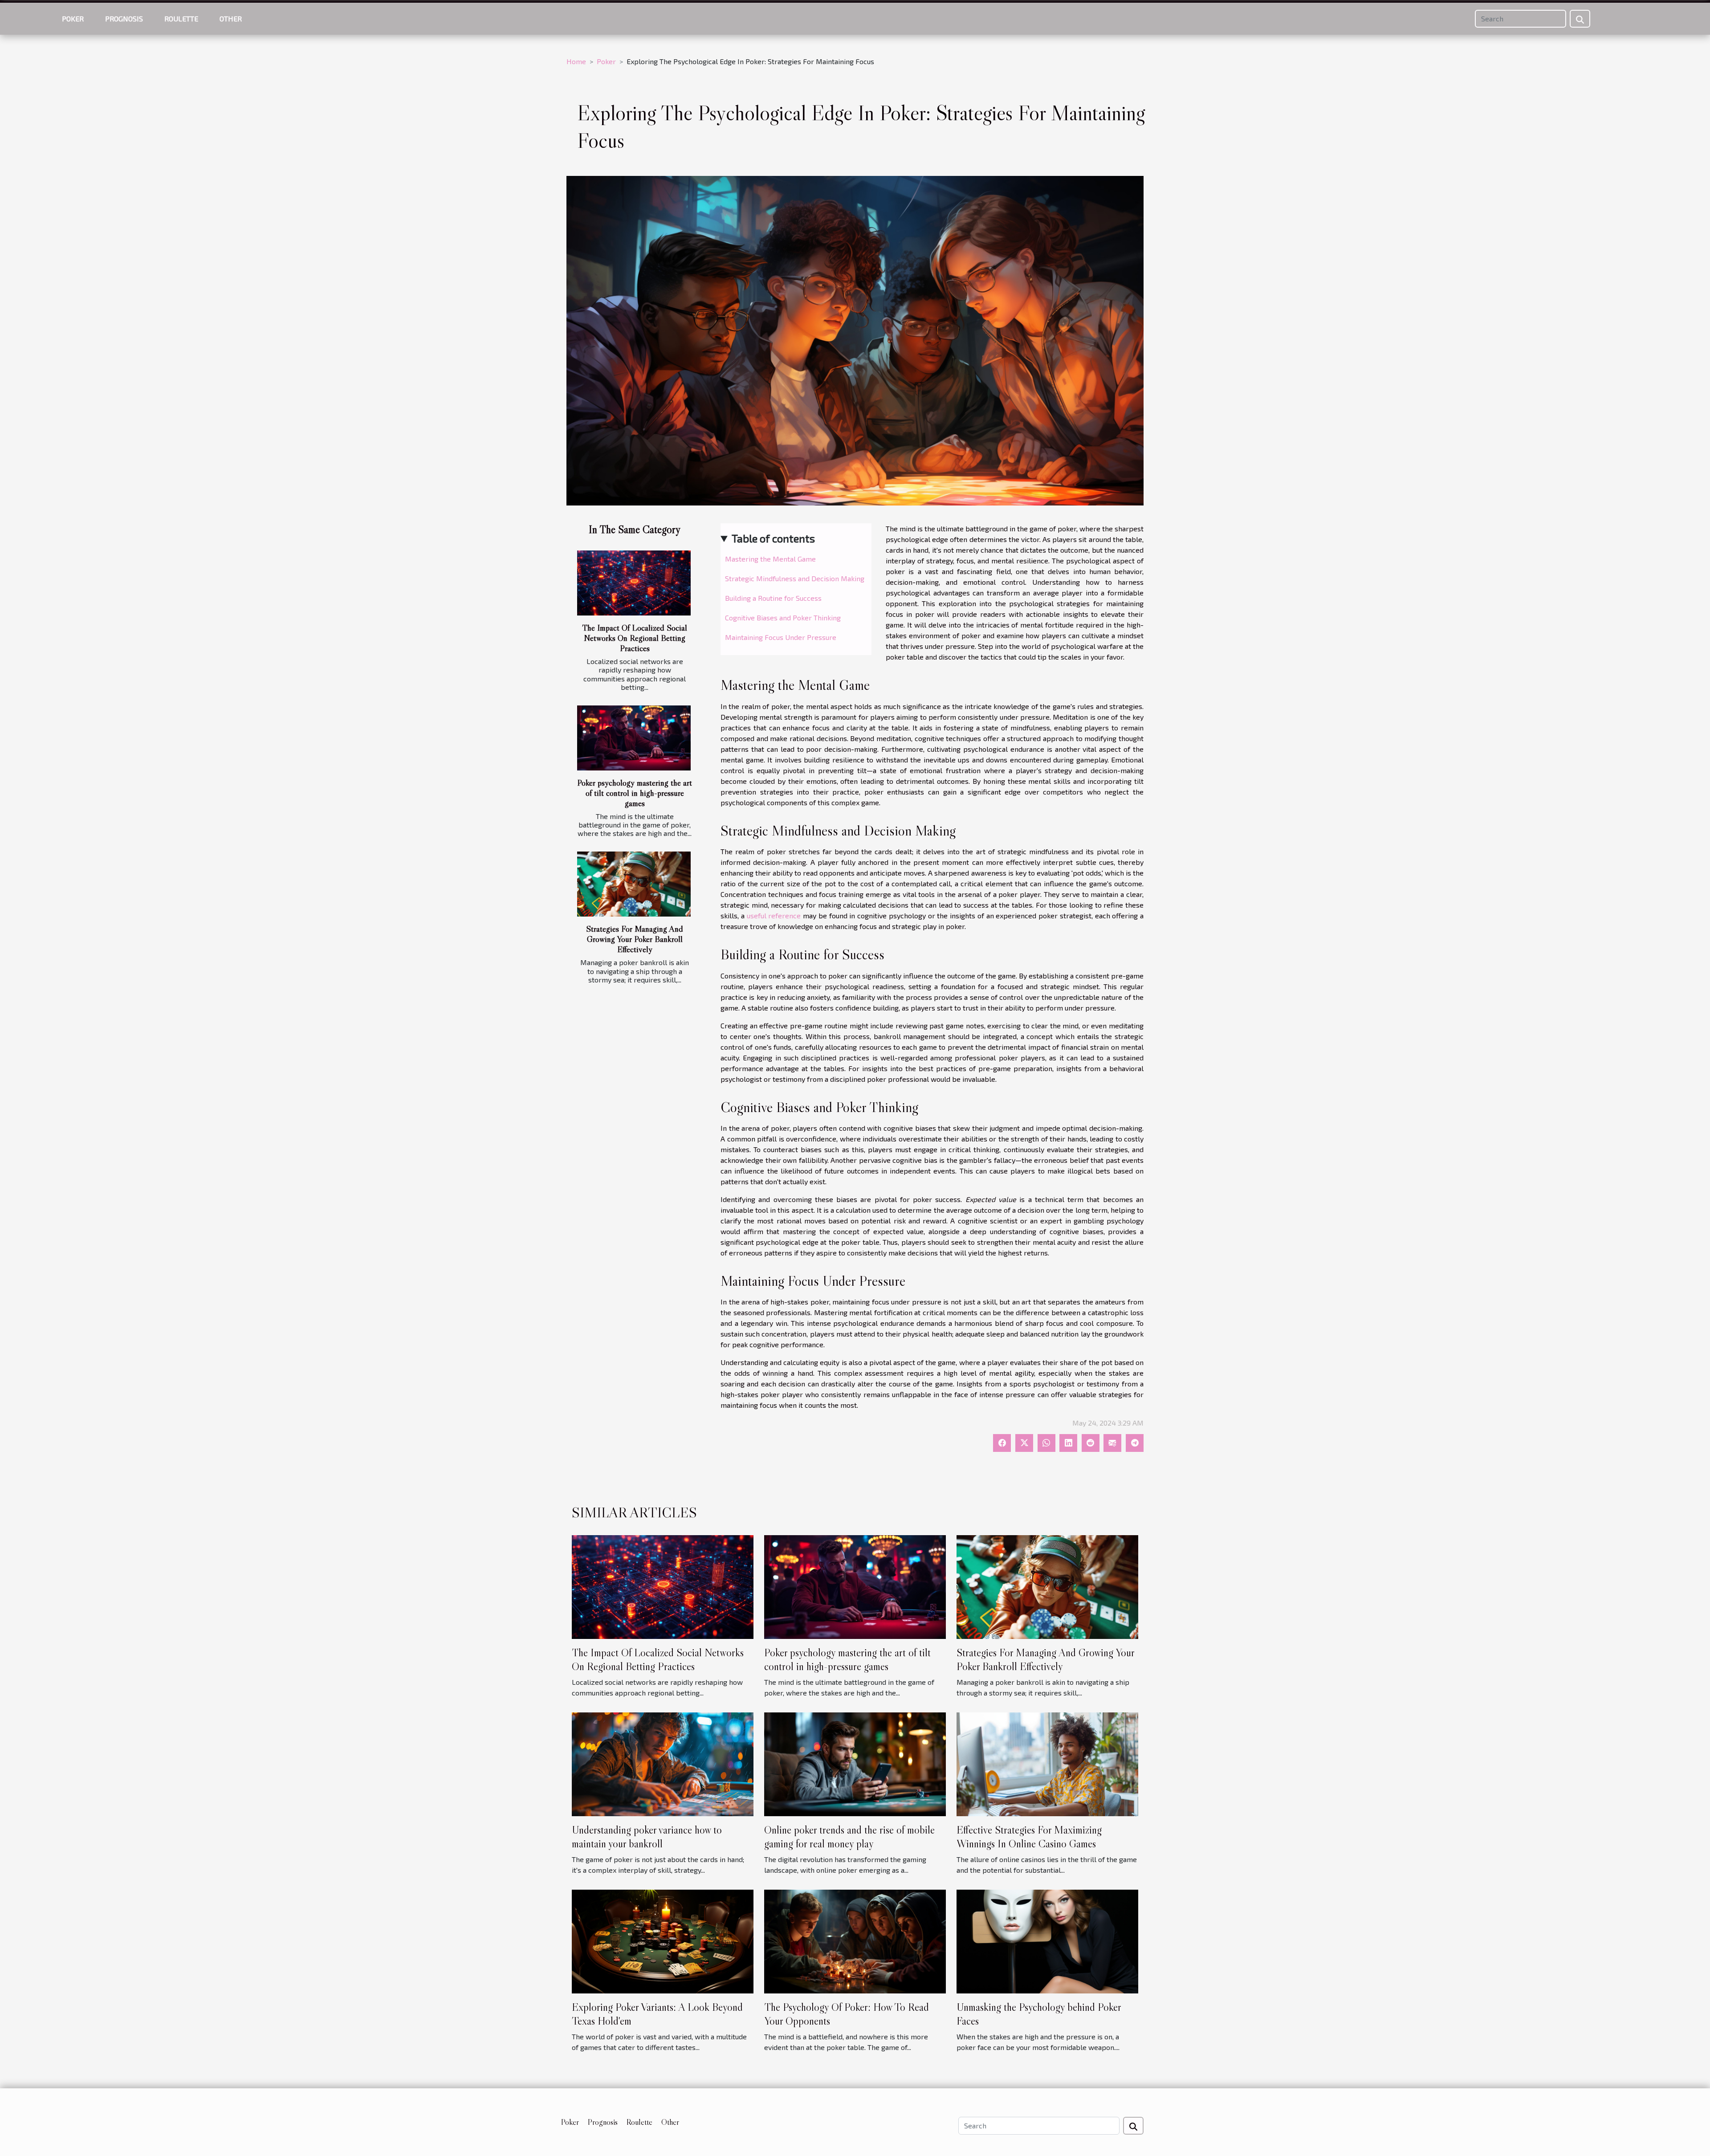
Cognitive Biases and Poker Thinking (783, 617)
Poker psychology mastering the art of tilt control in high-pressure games (635, 793)
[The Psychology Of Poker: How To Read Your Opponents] (855, 1941)
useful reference (774, 915)
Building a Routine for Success (773, 598)
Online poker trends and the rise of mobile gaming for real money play (849, 1836)
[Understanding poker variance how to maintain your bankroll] (663, 1763)
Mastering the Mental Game (770, 559)
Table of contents (773, 538)
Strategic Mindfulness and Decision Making (795, 578)
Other (231, 18)
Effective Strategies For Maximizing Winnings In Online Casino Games (1029, 1836)
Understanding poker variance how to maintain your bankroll (647, 1836)
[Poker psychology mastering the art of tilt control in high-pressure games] (634, 738)
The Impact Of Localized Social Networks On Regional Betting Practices (635, 638)
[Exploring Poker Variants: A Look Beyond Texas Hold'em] (663, 1941)
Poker (73, 18)
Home (576, 61)
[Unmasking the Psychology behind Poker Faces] (1047, 1941)
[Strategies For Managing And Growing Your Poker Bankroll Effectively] (634, 884)
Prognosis (124, 18)
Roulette (181, 18)
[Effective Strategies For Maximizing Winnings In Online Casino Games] (1047, 1763)
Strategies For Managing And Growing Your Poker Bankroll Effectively (635, 939)
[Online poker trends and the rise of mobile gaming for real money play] (855, 1763)
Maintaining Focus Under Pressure (781, 637)
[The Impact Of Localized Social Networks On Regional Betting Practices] (634, 583)
